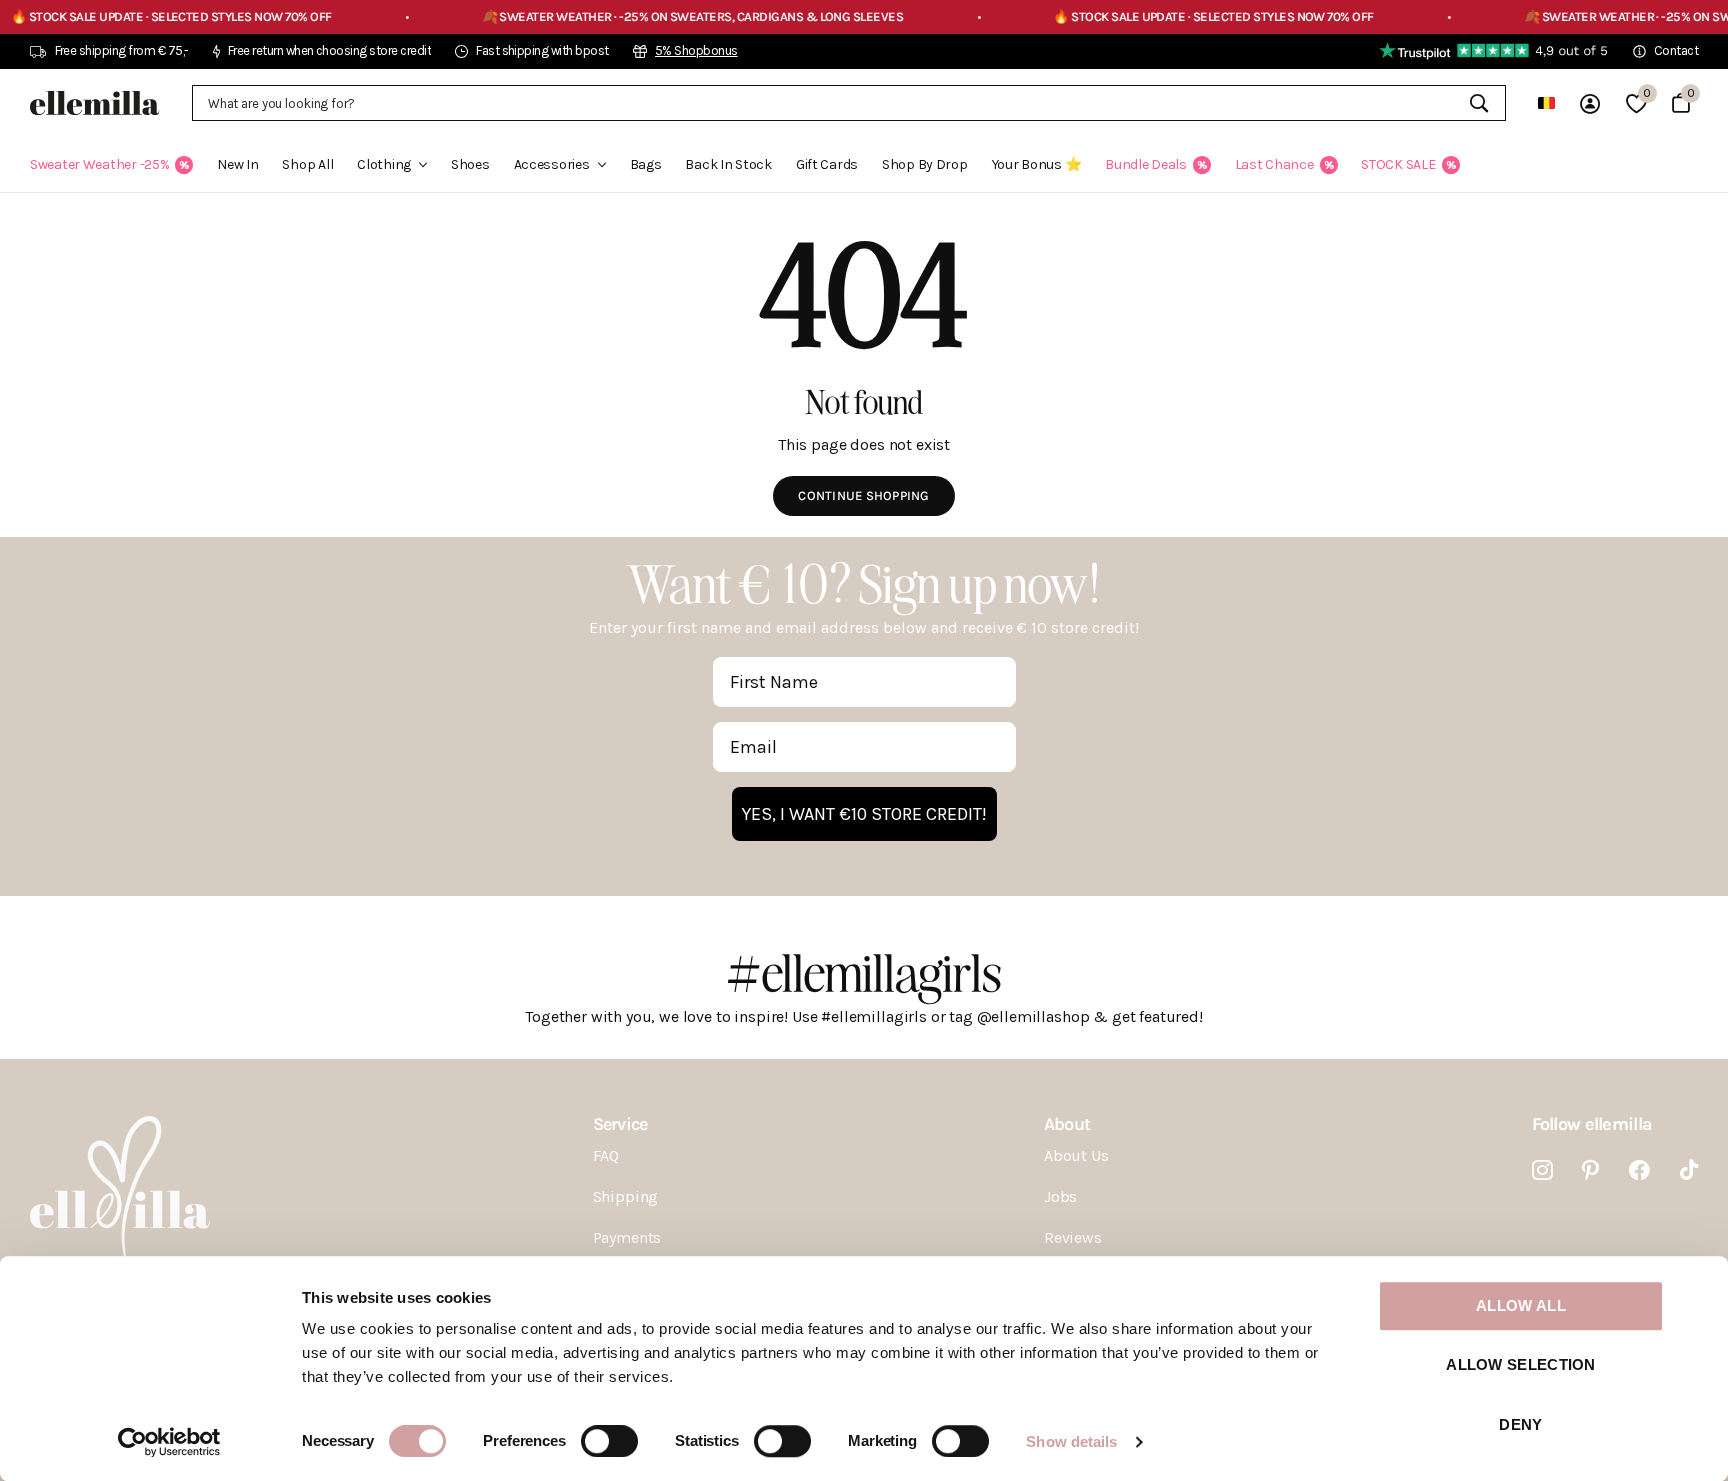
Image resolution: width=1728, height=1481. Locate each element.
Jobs (1060, 1196)
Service (620, 1124)
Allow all (1521, 1305)
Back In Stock (728, 164)
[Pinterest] (1590, 1170)
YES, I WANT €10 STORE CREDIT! (864, 814)
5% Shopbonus (696, 50)
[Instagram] (1542, 1170)
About (1067, 1124)
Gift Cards (827, 164)
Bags (646, 164)
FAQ (606, 1155)
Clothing (384, 164)
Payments (627, 1237)
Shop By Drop (925, 164)
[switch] (609, 1441)
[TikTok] (1689, 1170)
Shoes (470, 164)
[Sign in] (1590, 103)
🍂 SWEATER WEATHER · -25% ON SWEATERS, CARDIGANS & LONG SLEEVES (649, 16)
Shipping (626, 1196)
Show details (1071, 1441)
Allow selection (1521, 1365)
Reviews (1073, 1237)
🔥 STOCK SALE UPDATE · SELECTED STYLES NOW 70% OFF (1170, 16)
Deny (1520, 1424)
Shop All (307, 164)
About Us (1076, 1155)
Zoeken (1478, 103)
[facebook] (1639, 1170)
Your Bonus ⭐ (1037, 164)
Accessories (552, 164)
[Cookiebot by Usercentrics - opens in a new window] (169, 1442)
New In (237, 164)
